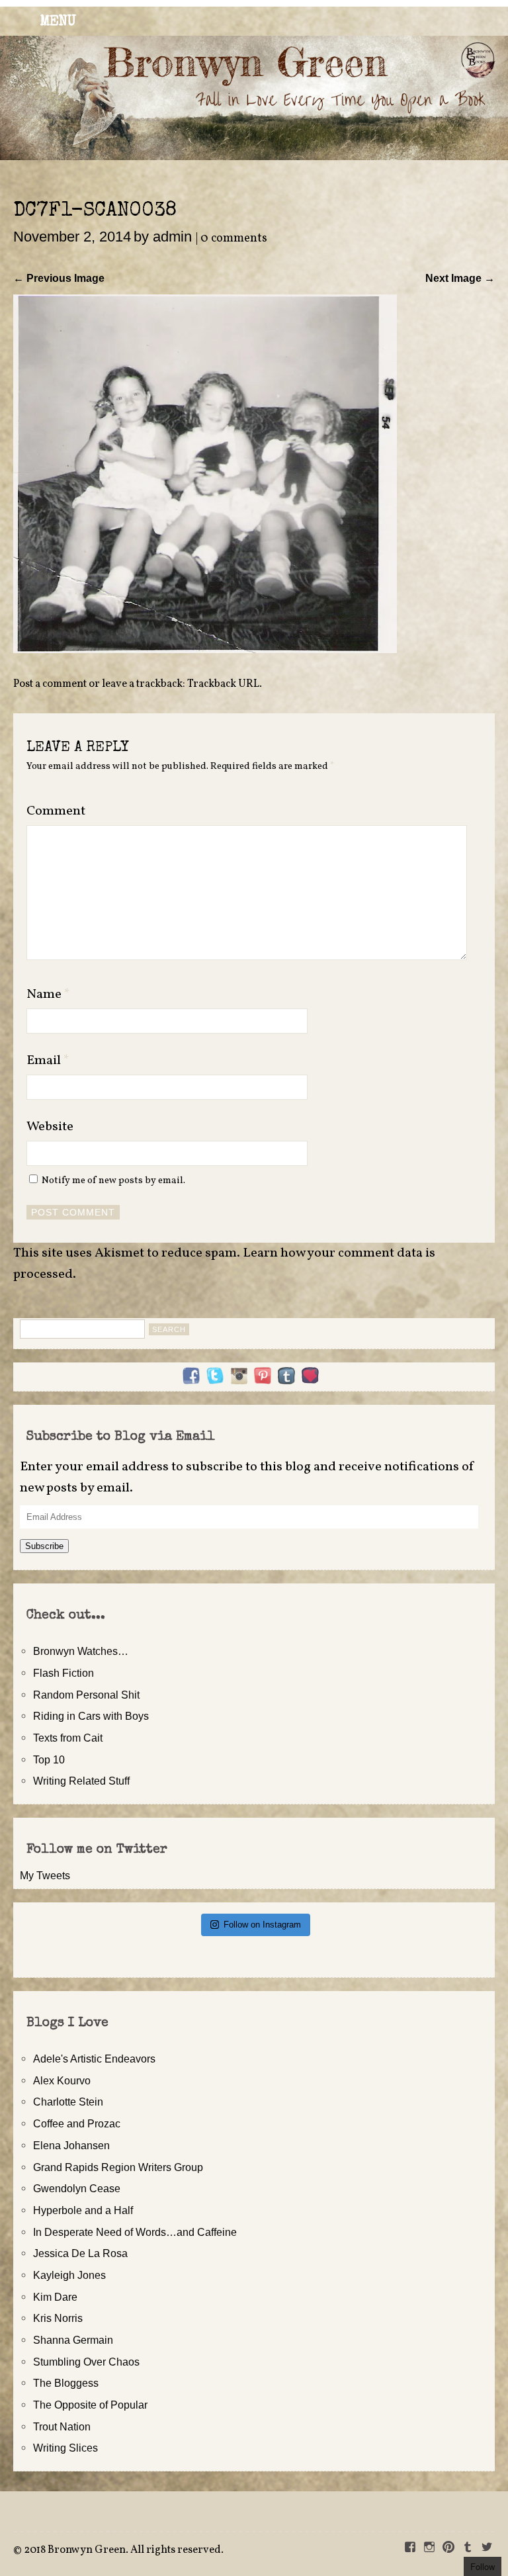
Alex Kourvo (62, 2080)
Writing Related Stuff (81, 1781)
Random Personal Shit (86, 1695)
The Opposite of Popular (90, 2405)
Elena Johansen (71, 2145)
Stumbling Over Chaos (86, 2362)
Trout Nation (62, 2426)
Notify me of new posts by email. (113, 1180)
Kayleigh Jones (69, 2275)
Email (48, 1061)
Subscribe (44, 1546)
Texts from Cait (68, 1738)
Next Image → (460, 278)
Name (48, 995)
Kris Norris (58, 2318)
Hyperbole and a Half (83, 2210)
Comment (56, 811)
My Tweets (45, 1875)
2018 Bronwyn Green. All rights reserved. (124, 2550)
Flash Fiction (63, 1673)
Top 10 (49, 1759)
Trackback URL (223, 684)
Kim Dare (55, 2297)
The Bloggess (66, 2383)
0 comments (234, 239)
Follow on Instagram (262, 1925)
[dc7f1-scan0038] (205, 649)
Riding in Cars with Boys (91, 1716)
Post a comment (50, 684)
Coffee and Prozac (77, 2123)
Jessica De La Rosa (80, 2253)
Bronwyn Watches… (81, 1651)
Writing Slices (65, 2448)
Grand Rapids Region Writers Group (118, 2167)
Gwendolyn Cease (77, 2188)
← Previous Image (59, 278)
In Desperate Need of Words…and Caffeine (135, 2232)
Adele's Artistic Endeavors (94, 2059)
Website (50, 1127)
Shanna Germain (73, 2340)
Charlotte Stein (68, 2102)
